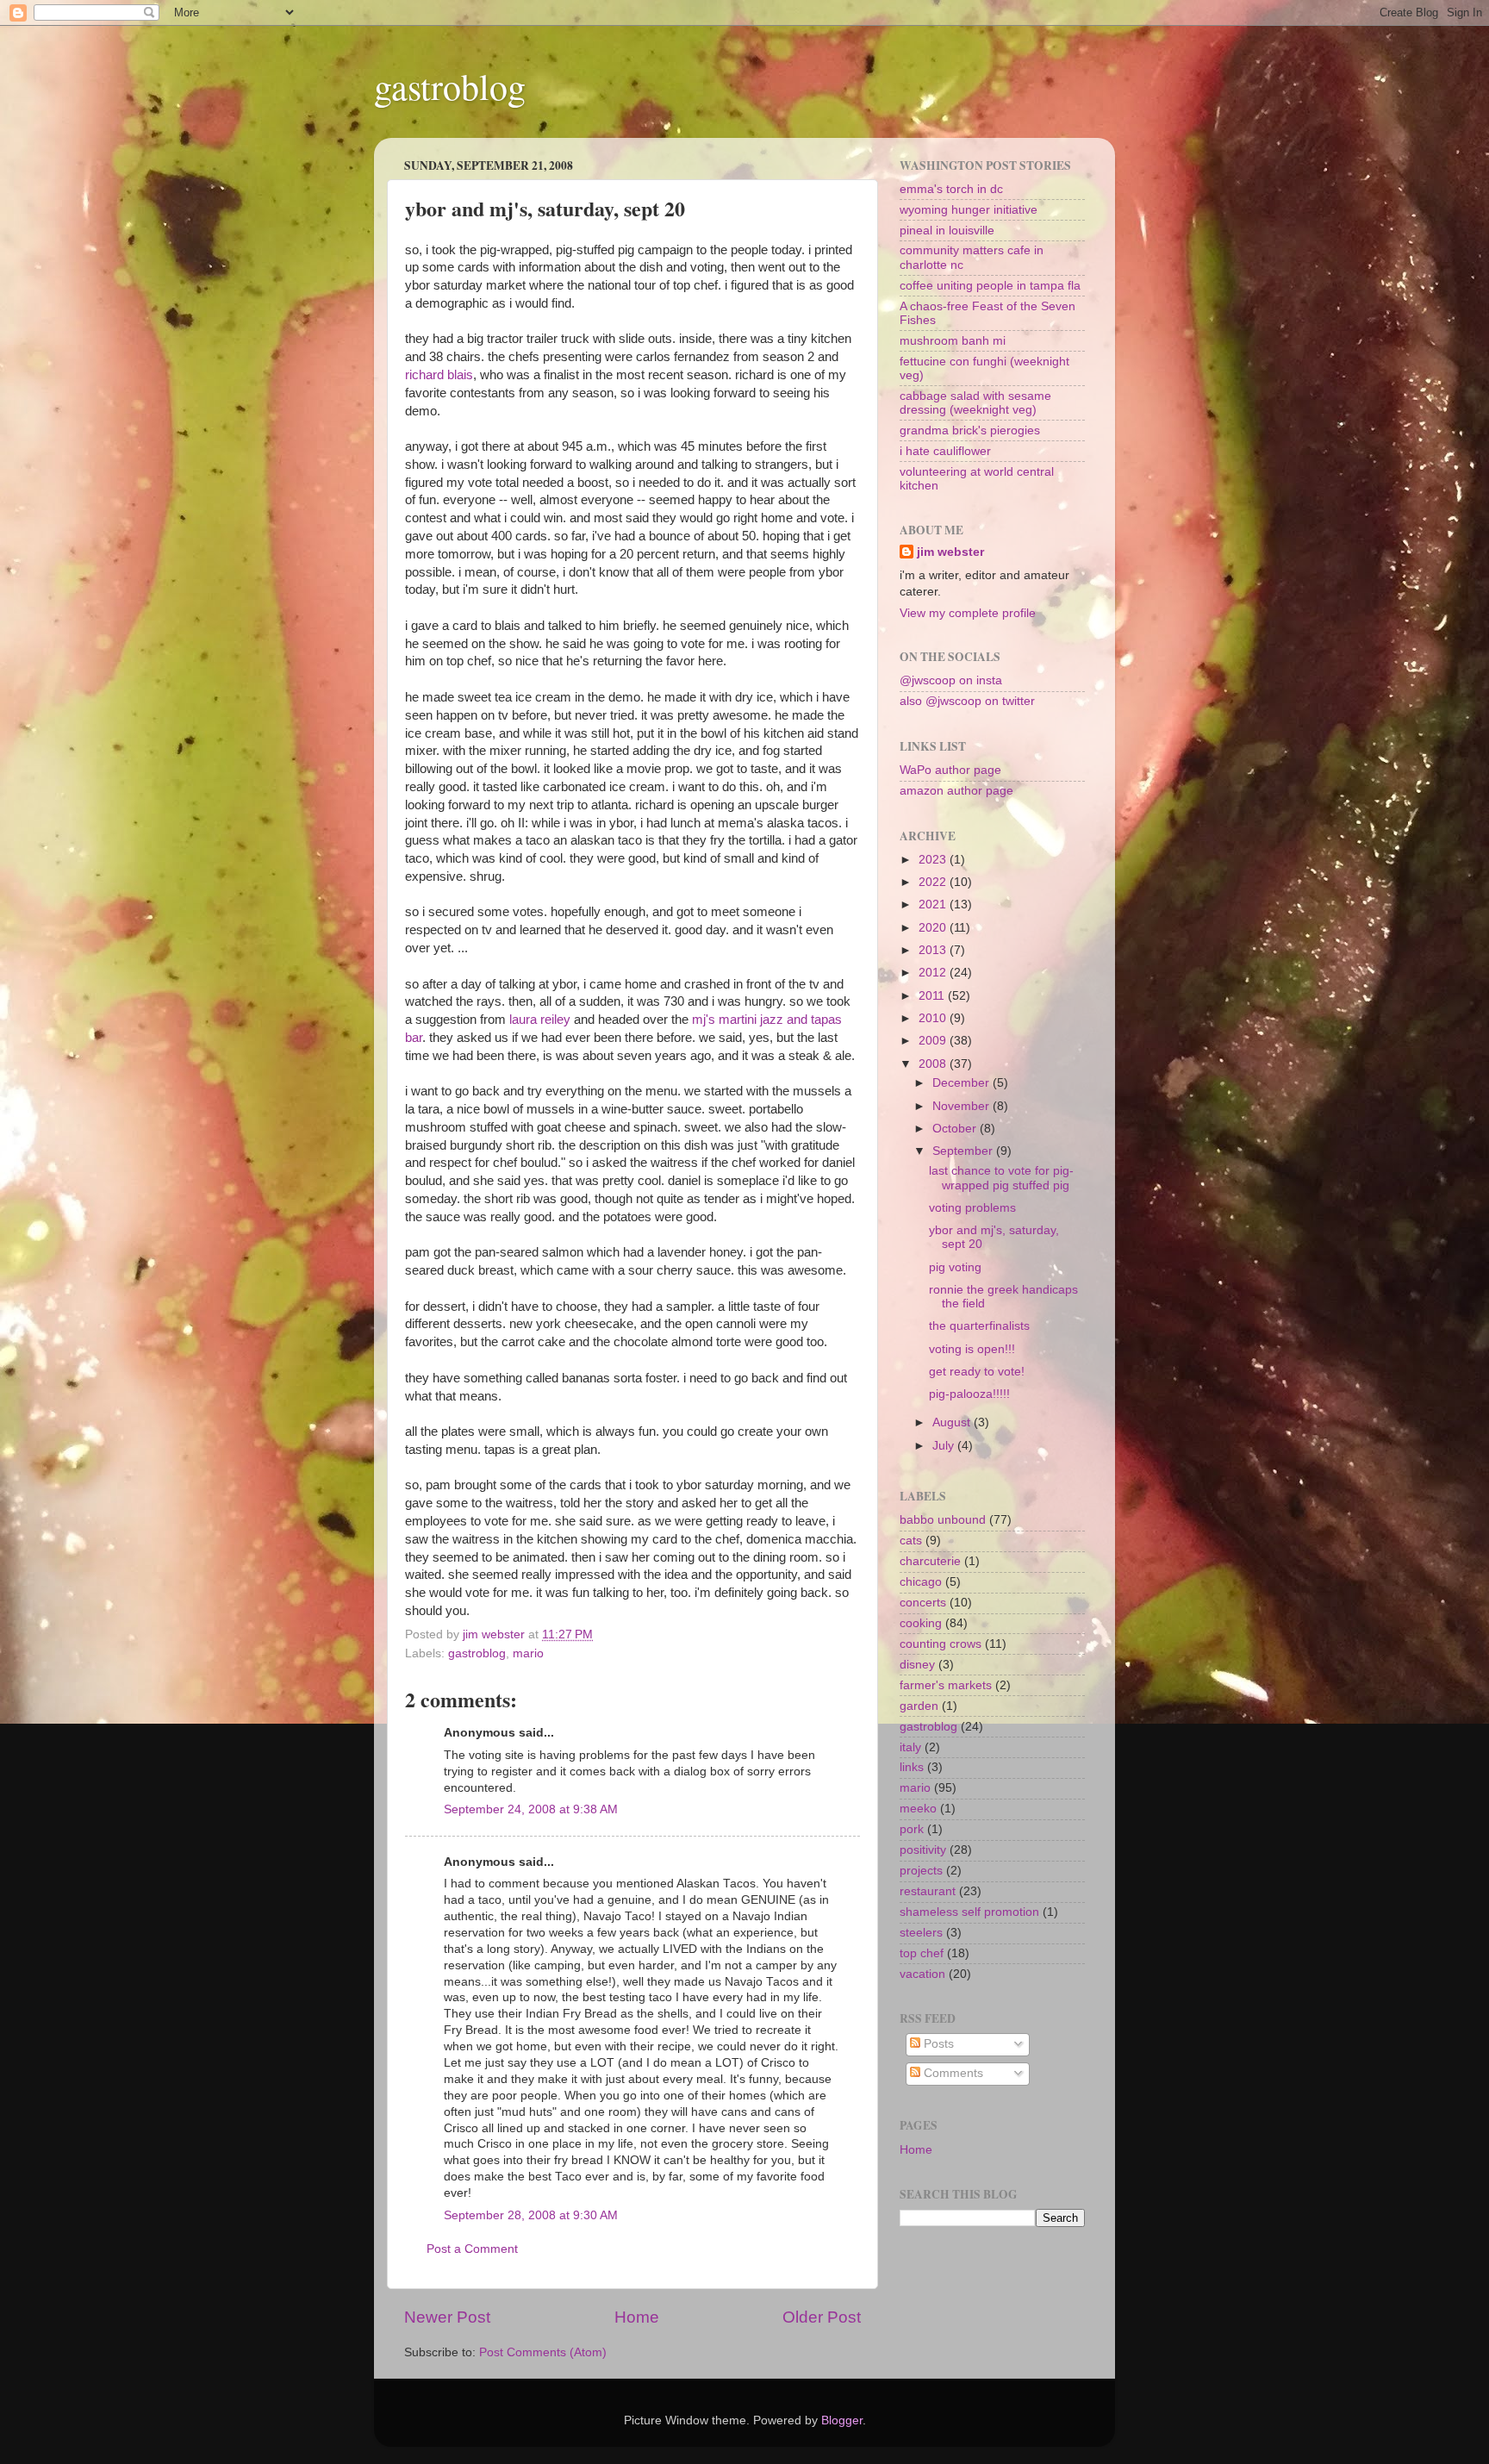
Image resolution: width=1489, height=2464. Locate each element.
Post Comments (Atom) (543, 2352)
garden (919, 1706)
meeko (918, 1809)
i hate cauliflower (945, 451)
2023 (934, 860)
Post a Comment (472, 2249)
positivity (923, 1850)
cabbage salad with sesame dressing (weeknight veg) (975, 403)
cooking (921, 1623)
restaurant (928, 1891)
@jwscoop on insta (951, 680)
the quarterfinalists (979, 1326)
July (945, 1446)
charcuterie (930, 1561)
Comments (952, 2073)
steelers (921, 1933)
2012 (934, 973)
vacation (922, 1974)
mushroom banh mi (953, 341)
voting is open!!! (972, 1349)
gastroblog (450, 86)
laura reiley (538, 1020)
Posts (937, 2044)
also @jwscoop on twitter (967, 701)
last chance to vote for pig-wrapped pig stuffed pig (1001, 1178)
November (963, 1106)
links (912, 1767)
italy (910, 1747)
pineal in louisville (947, 231)
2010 (934, 1018)
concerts (923, 1603)
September (964, 1151)
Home (637, 2317)
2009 (934, 1041)
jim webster (950, 552)
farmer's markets (946, 1685)
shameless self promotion (969, 1912)
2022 (934, 882)
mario (528, 1653)
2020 (934, 928)
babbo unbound (943, 1520)
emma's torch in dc (951, 189)
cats (911, 1541)
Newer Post (447, 2317)
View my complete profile (968, 613)
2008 (934, 1064)
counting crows (941, 1644)
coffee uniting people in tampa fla (990, 286)
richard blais (439, 375)
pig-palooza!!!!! (969, 1394)
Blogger (842, 2420)
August (953, 1422)
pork (912, 1829)
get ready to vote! (977, 1372)
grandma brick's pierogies (970, 430)
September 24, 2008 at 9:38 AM (531, 1809)
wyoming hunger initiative (969, 210)
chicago (921, 1582)
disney (917, 1665)
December (963, 1083)
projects (921, 1871)
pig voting (955, 1267)
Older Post (822, 2317)
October (956, 1129)
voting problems (972, 1208)
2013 (934, 950)
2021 (934, 905)
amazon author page (956, 791)
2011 (933, 996)
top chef (922, 1953)
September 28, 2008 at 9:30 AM (531, 2215)
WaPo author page (950, 770)
